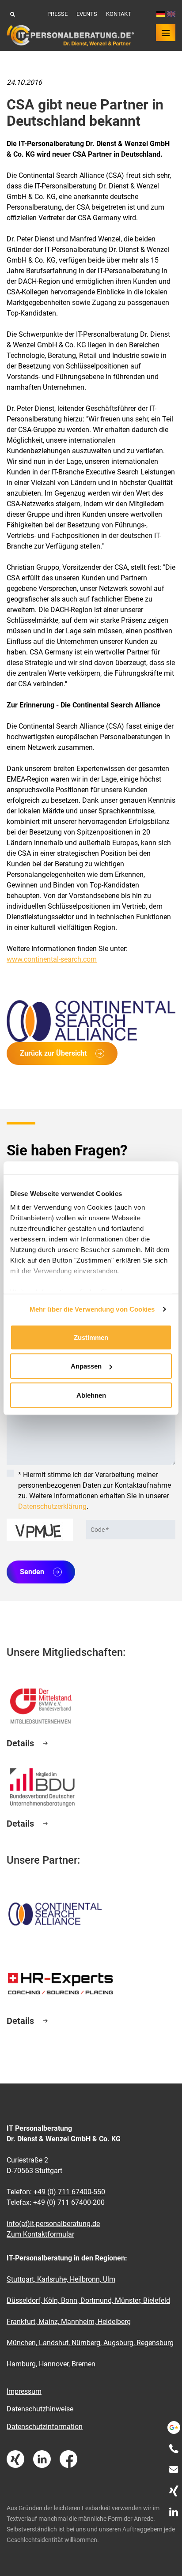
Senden (32, 1572)
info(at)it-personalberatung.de (53, 2224)
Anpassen (86, 1366)
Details (20, 1743)
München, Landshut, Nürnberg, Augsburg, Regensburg (90, 2343)
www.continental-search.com (52, 959)
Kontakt (119, 14)
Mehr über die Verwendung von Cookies (92, 1309)
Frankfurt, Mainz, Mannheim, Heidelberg (69, 2322)
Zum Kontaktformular (40, 2234)
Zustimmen (91, 1337)
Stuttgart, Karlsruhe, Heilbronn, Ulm (61, 2279)
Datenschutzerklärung (52, 1506)
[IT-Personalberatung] (70, 36)
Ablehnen (91, 1395)
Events (87, 14)
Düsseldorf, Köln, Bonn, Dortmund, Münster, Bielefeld (88, 2300)
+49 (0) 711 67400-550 (69, 2192)
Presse (57, 14)
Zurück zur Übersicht (53, 1053)
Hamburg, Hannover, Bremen (51, 2364)
